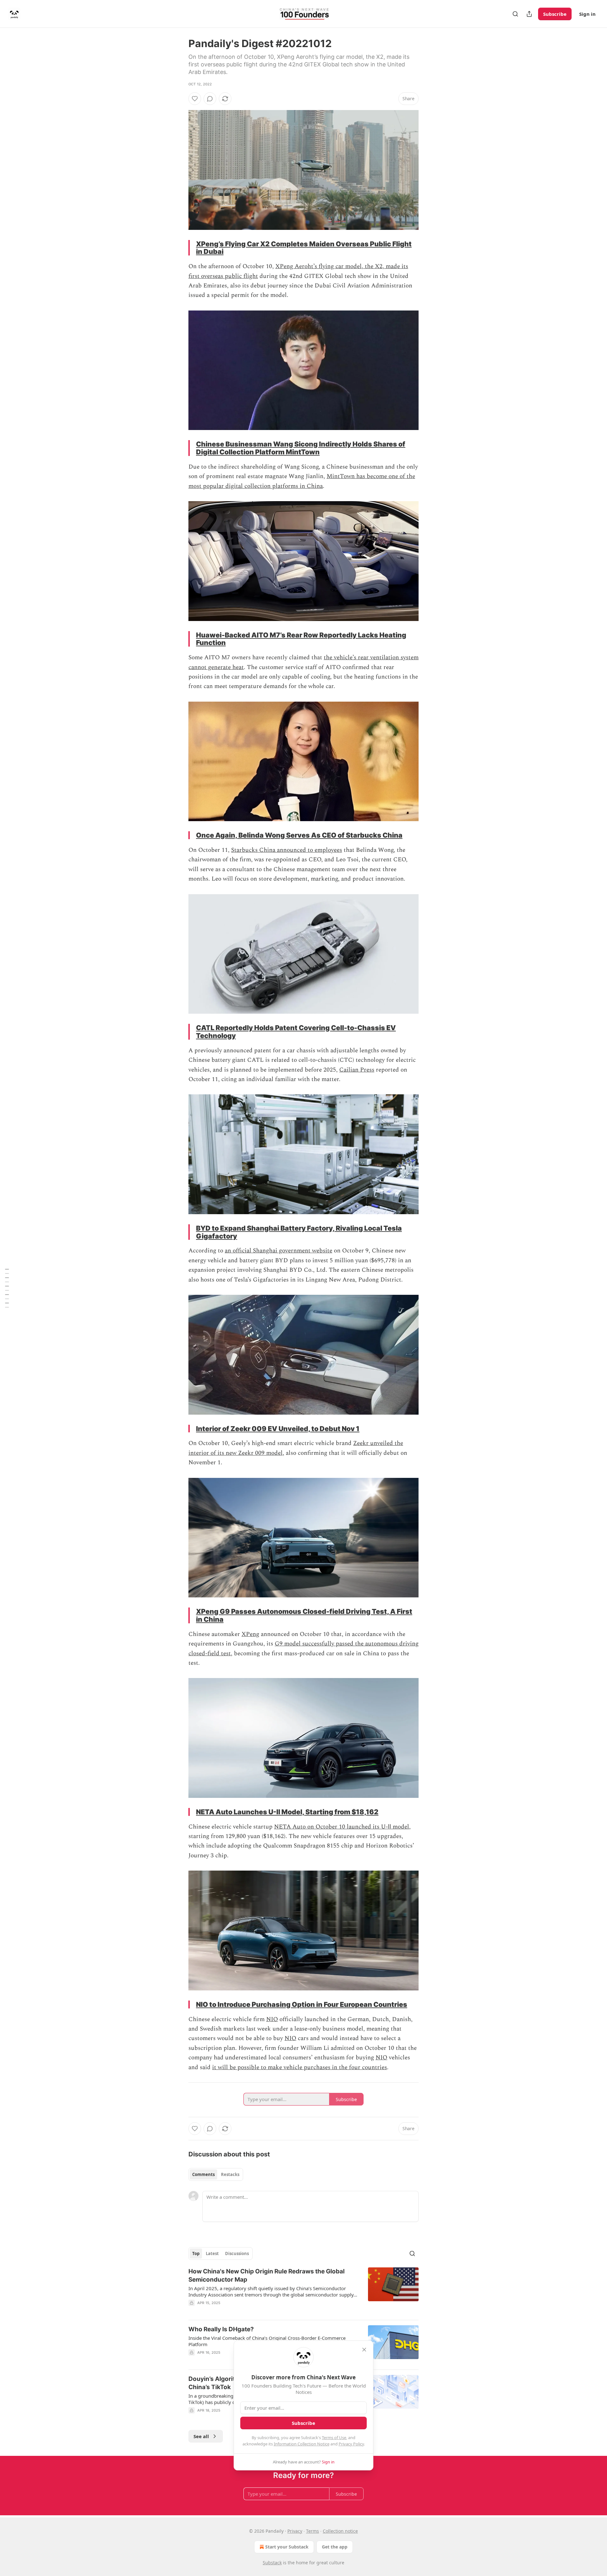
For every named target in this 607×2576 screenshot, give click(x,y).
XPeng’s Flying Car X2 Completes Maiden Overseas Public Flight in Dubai (304, 248)
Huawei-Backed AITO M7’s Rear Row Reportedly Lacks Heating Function (301, 639)
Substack (272, 2563)
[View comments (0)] (210, 99)
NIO (272, 2019)
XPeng (250, 1634)
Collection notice (340, 2531)
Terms (313, 2531)
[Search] (515, 14)
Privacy (295, 2531)
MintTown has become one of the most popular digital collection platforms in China (302, 481)
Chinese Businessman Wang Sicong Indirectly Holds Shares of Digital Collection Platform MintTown (301, 448)
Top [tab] (196, 2253)
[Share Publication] (529, 14)
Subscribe (555, 14)
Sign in (587, 14)
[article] (303, 2291)
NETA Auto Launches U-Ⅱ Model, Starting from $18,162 (287, 1812)
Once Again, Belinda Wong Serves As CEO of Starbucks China (299, 835)
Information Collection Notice (302, 2444)
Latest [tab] (212, 2253)
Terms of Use (334, 2438)
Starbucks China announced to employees (287, 850)
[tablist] (216, 2174)
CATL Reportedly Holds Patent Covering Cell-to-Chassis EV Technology (296, 1032)
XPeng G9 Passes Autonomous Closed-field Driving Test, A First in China (304, 1615)
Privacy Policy (351, 2444)
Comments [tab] (203, 2174)
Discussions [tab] (237, 2253)
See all (201, 2436)
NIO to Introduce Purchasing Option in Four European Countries (302, 2004)
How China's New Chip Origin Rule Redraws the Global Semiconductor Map (267, 2275)
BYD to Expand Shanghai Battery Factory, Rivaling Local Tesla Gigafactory (299, 1232)
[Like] (195, 99)
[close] (364, 2350)
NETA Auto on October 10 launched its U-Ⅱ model (342, 1827)
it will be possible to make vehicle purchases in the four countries (300, 2067)
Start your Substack (287, 2547)
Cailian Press (357, 1070)
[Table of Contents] (7, 1288)
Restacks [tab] (230, 2174)
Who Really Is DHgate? (221, 2329)
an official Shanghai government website (279, 1251)
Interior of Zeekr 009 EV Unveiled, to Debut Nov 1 (278, 1429)
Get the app (335, 2547)
